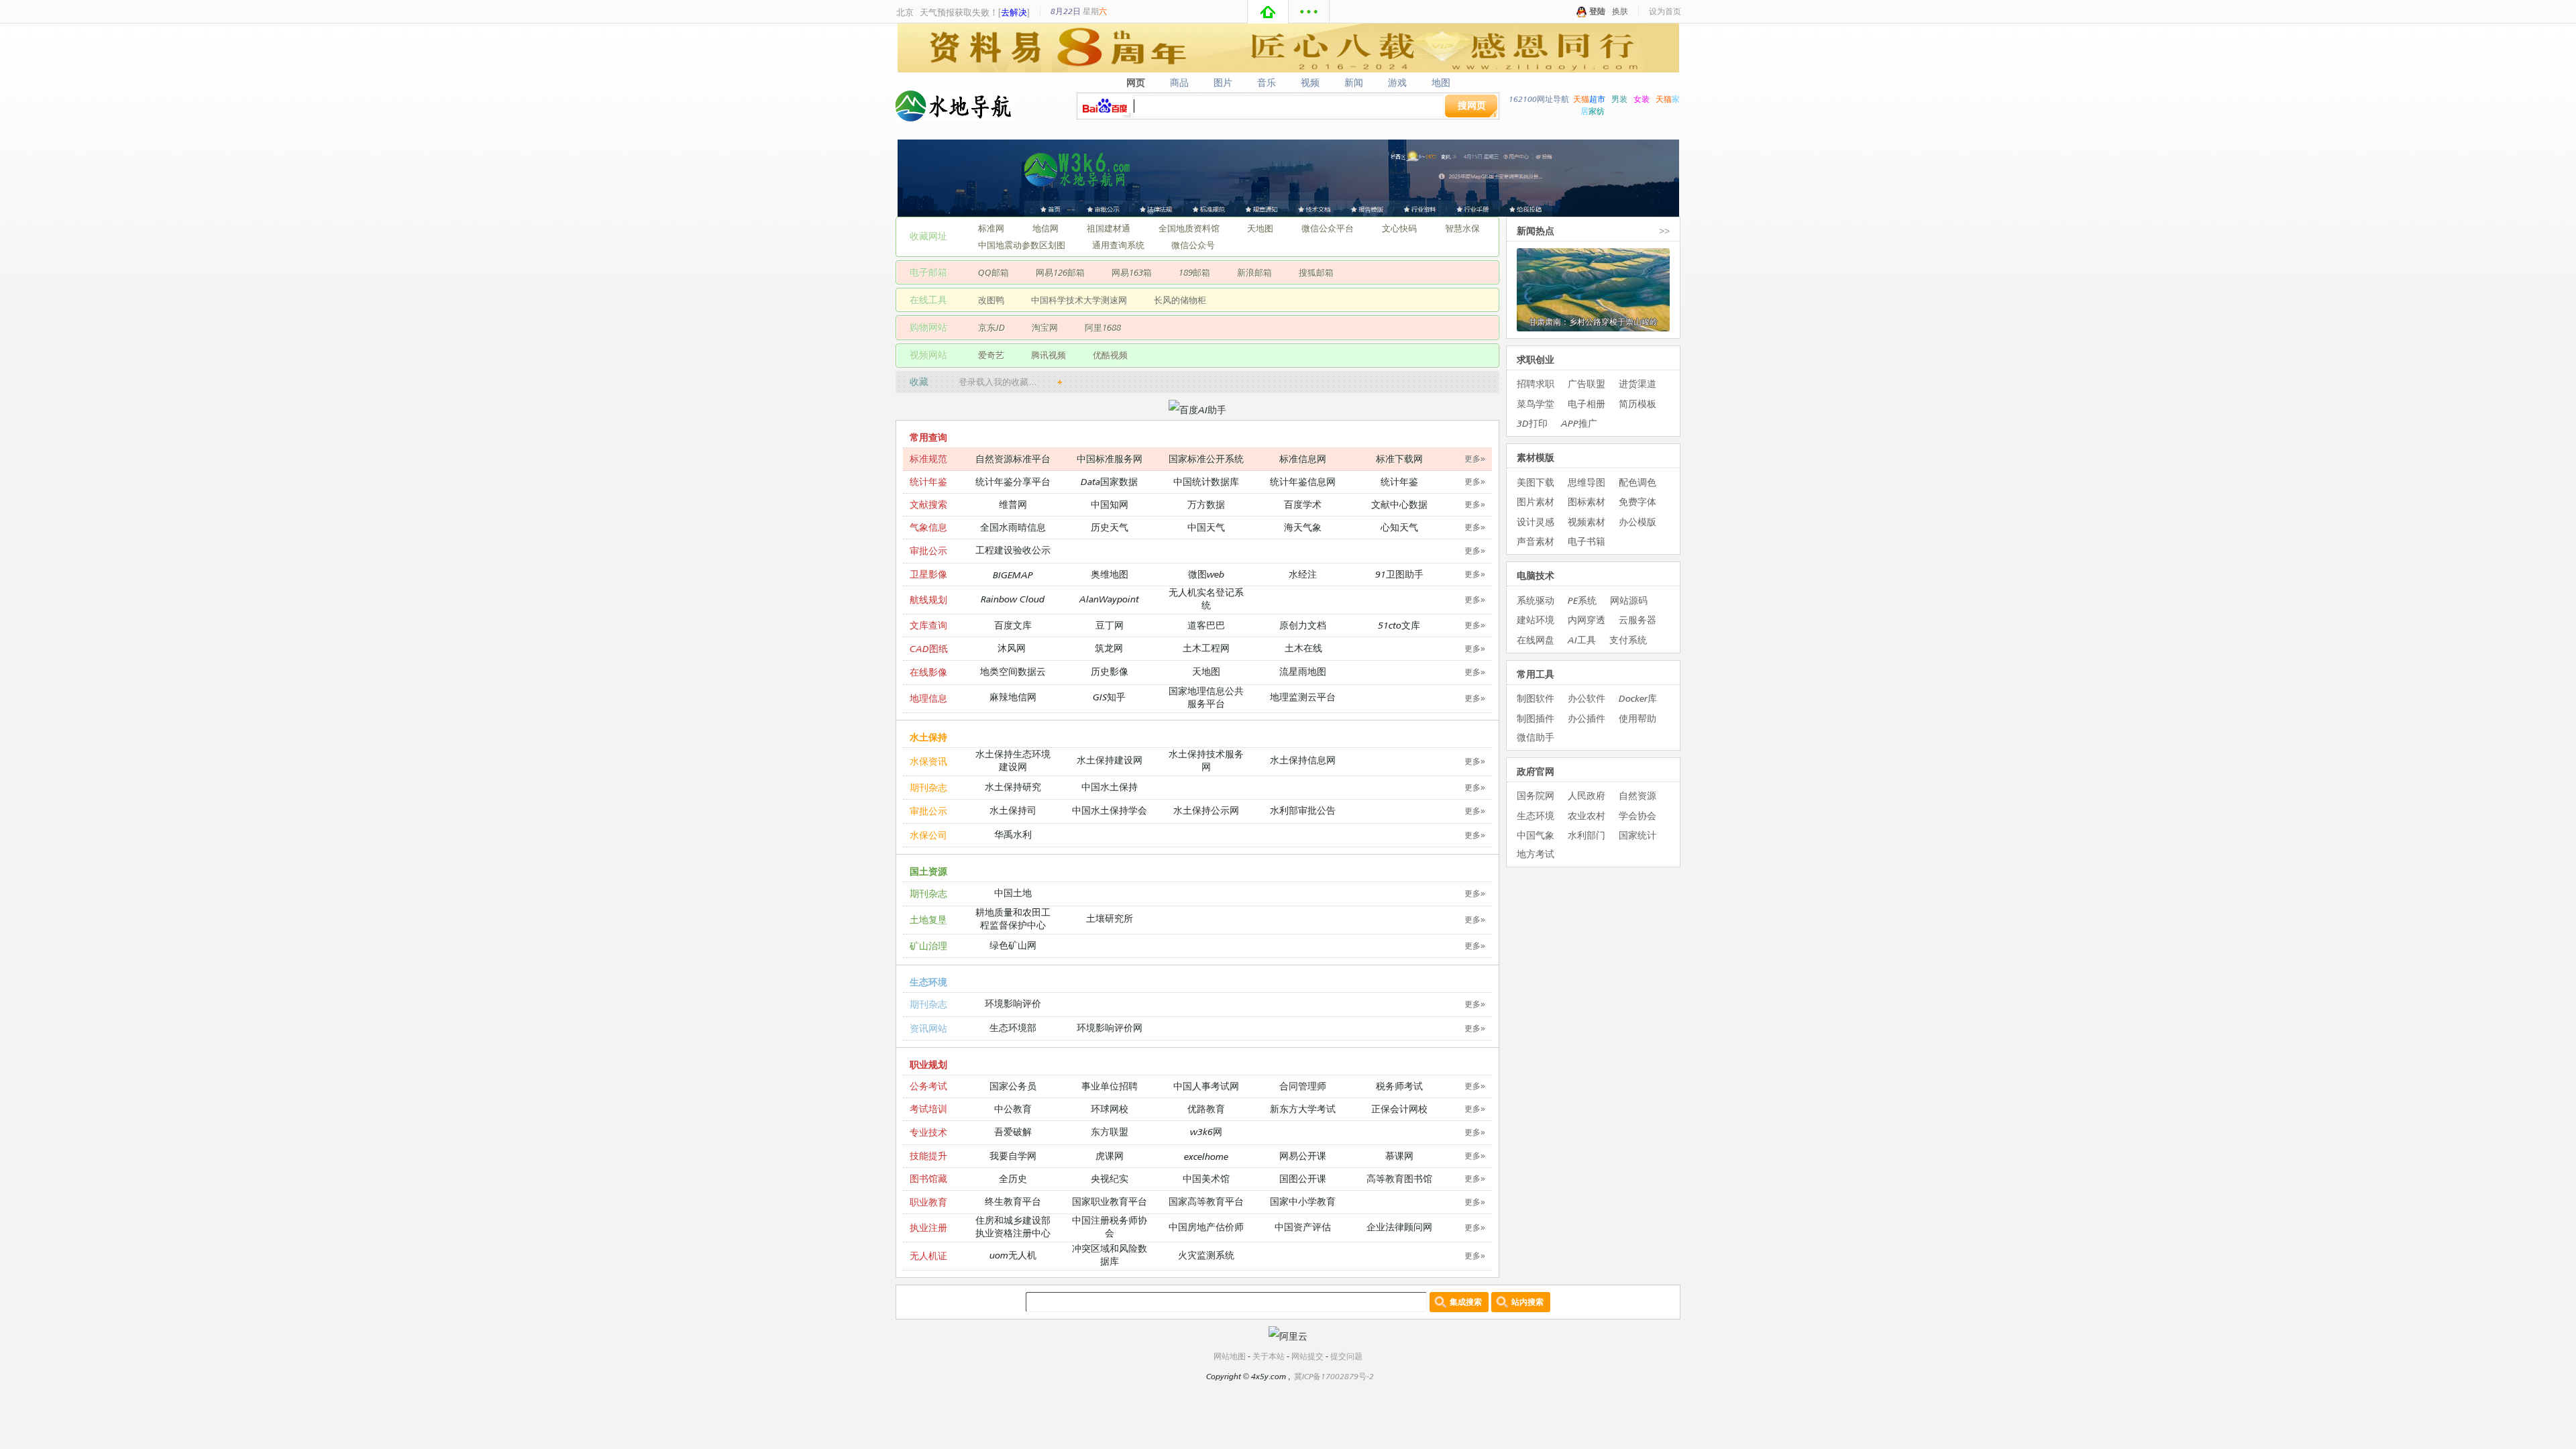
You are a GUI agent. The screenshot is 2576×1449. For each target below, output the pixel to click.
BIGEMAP (1013, 575)
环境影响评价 (1013, 1003)
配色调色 (1638, 482)
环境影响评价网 (1110, 1027)
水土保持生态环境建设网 (1013, 760)
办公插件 (1587, 718)
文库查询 (928, 625)
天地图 (1260, 228)
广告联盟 (1587, 383)
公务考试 (928, 1086)
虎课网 (1110, 1156)
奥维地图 (1110, 574)
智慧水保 (1462, 228)
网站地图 (1230, 1356)
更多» (1475, 459)
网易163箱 (1132, 272)
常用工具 (1536, 674)
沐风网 (1012, 648)
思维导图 (1587, 482)
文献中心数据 (1399, 504)
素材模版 (1536, 457)
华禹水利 (1013, 834)
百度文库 (1013, 625)
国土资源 (928, 871)
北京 (905, 12)
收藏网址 (928, 236)
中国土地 (1013, 893)
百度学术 (1303, 504)
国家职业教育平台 (1110, 1201)
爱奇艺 (991, 355)
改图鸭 (991, 300)
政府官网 (1536, 771)
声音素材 (1536, 541)
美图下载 (1536, 482)
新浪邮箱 (1254, 272)
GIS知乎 (1109, 697)
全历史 (1013, 1178)
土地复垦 (928, 919)
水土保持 (928, 737)
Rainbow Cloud (1013, 599)
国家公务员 (1013, 1086)
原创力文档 (1303, 625)
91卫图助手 (1399, 574)
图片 (1223, 83)
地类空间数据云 (1013, 671)
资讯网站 (928, 1028)
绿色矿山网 (1013, 945)
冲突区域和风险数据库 (1110, 1254)
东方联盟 (1110, 1131)
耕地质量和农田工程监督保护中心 (1013, 918)
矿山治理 (928, 946)
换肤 (1620, 11)
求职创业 (1536, 359)
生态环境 (928, 982)
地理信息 (928, 698)
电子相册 (1587, 404)
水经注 (1303, 574)
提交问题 (1346, 1356)
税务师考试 (1399, 1086)
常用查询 (928, 437)
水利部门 (1587, 835)
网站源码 (1629, 600)
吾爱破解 (1013, 1131)
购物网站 (928, 327)
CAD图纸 (929, 648)
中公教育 (1013, 1109)
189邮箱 (1194, 272)
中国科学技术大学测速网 (1079, 300)
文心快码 (1399, 228)
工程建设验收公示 (1013, 550)
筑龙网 (1109, 648)
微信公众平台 (1328, 228)
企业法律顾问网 (1399, 1227)
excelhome (1206, 1156)
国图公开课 (1303, 1178)
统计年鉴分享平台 (1013, 481)
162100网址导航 (1539, 99)
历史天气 (1110, 527)
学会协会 (1638, 815)
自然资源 (1638, 795)
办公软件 (1587, 698)
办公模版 (1638, 522)
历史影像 (1110, 671)
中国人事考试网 (1206, 1086)
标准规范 (928, 459)
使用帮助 (1638, 718)
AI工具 (1582, 640)
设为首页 (1665, 11)
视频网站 (928, 355)
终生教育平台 (1013, 1201)
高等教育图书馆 (1399, 1178)
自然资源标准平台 (1013, 459)
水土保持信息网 (1303, 760)
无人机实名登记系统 (1206, 598)
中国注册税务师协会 (1110, 1226)
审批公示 (928, 550)
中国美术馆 (1206, 1178)
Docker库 (1638, 698)
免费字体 (1638, 501)
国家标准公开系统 (1206, 459)
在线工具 (928, 300)
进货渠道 (1638, 383)
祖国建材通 (1109, 228)
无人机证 (928, 1255)
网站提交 (1307, 1356)
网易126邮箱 (1060, 272)
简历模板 (1638, 404)
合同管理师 (1303, 1086)
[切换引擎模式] (1493, 113)
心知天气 (1399, 527)
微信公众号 (1193, 245)
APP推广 (1579, 423)
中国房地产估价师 (1206, 1227)
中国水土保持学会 (1110, 810)
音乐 (1267, 83)
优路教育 (1206, 1109)
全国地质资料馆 (1189, 228)
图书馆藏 (928, 1178)
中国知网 (1110, 504)
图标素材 (1587, 501)
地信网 (1045, 228)
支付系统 (1628, 640)
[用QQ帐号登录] (1582, 11)
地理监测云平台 (1303, 697)
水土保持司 (1013, 810)
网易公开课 (1303, 1156)
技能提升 (928, 1156)
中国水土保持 (1110, 787)
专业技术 (928, 1132)
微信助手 (1536, 737)
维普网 (1013, 504)
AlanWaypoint (1109, 599)
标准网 (991, 228)
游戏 (1398, 83)
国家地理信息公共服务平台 (1206, 697)
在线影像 (928, 672)
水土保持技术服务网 (1206, 760)
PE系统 (1582, 600)
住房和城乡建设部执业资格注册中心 (1013, 1226)
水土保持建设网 (1110, 760)
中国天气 (1206, 527)
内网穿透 (1587, 620)
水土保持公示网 (1206, 810)
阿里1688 (1103, 327)
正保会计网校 (1399, 1109)
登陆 (1597, 11)
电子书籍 (1587, 541)
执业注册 (928, 1227)
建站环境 (1536, 620)
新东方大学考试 (1303, 1109)
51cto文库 (1399, 625)
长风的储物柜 (1180, 300)
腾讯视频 (1049, 355)
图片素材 (1536, 501)
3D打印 (1532, 423)
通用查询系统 (1118, 245)
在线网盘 (1536, 640)
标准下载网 (1399, 459)
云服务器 (1638, 620)
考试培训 (928, 1109)
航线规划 (928, 599)
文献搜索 (928, 504)
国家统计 (1638, 835)
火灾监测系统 (1206, 1255)
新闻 (1354, 83)
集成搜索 (1466, 1302)
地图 (1441, 83)
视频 (1310, 83)
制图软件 (1536, 698)
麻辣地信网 (1013, 697)
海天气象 (1303, 527)
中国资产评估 (1303, 1227)
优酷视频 (1110, 355)
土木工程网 (1206, 648)
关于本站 (1269, 1356)
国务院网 (1536, 795)
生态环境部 (1013, 1027)
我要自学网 (1013, 1156)
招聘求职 (1536, 383)
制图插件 (1536, 718)
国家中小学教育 (1303, 1201)
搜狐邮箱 (1316, 272)
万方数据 (1206, 504)
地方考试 (1536, 854)
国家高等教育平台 (1206, 1201)
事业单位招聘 (1110, 1086)
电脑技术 (1536, 575)
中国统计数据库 (1206, 481)
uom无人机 (1013, 1255)
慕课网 (1399, 1156)
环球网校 (1110, 1109)
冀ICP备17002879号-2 (1334, 1376)
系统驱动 (1536, 600)
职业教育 (928, 1202)
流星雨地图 (1303, 671)
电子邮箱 (928, 272)
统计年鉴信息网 (1303, 481)
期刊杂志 (928, 787)
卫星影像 (928, 574)
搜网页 (1472, 105)
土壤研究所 (1110, 918)
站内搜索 (1527, 1302)
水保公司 (928, 835)
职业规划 (928, 1064)
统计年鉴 (928, 481)
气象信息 (928, 527)
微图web (1206, 574)
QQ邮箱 (994, 272)
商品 (1180, 83)
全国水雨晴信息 (1013, 527)
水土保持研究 (1013, 787)
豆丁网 (1110, 625)
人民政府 (1587, 795)
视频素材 (1587, 522)
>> (1664, 230)
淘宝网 (1045, 327)
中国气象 (1536, 835)
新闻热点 (1536, 230)
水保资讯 (928, 761)
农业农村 (1587, 815)
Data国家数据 (1109, 481)
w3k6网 (1206, 1131)
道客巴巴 (1206, 625)
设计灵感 (1536, 522)
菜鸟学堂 (1536, 404)
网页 (1136, 83)
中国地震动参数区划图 (1022, 245)
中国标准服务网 (1110, 459)
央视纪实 (1110, 1178)
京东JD (991, 327)
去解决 (1014, 12)
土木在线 (1303, 648)
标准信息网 (1303, 459)
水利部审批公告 (1303, 810)
